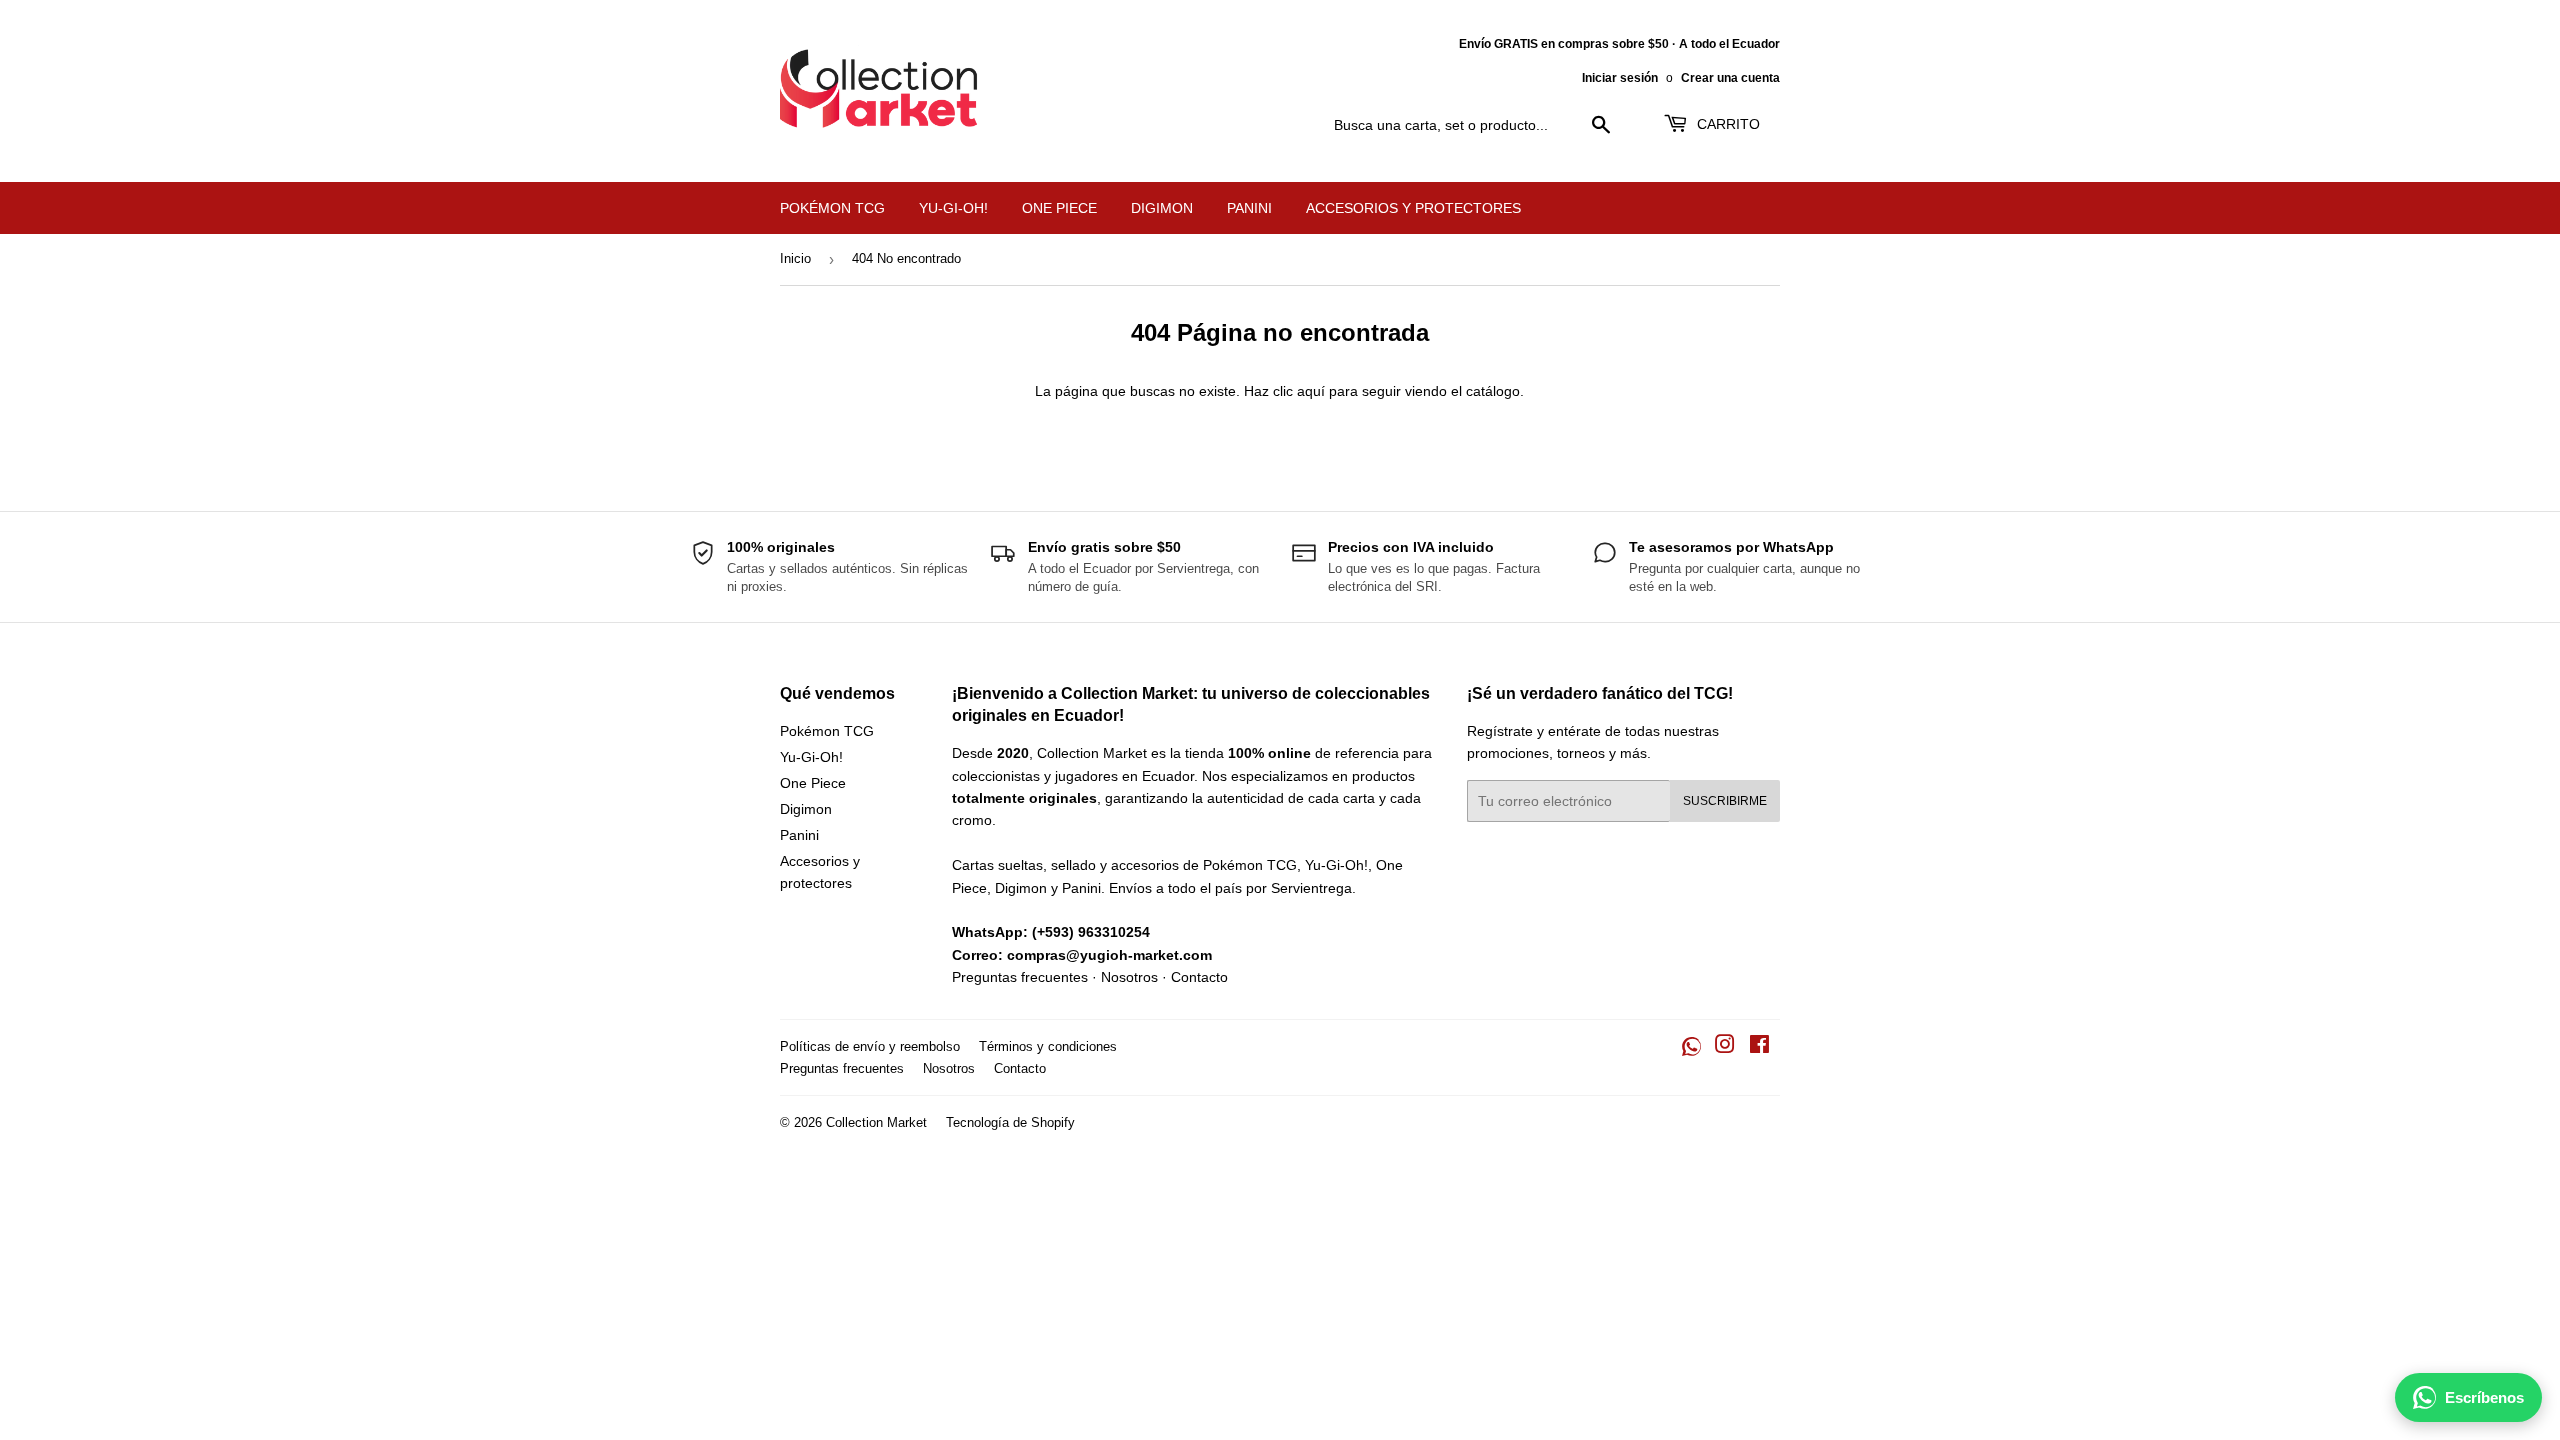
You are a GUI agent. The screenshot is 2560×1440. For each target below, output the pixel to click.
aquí (1311, 391)
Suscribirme (1725, 801)
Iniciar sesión (1620, 78)
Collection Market (876, 1122)
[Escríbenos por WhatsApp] (1691, 1046)
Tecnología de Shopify (1010, 1122)
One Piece (1059, 208)
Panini (1249, 208)
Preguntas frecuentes (1020, 977)
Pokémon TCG (832, 208)
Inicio (795, 258)
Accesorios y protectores (1413, 208)
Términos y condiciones (1048, 1046)
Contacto (1199, 977)
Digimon (1162, 208)
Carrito (1726, 124)
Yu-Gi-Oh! (953, 208)
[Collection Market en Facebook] (1759, 1047)
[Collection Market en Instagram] (1725, 1047)
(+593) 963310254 (1091, 932)
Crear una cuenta (1730, 78)
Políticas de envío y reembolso (870, 1046)
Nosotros (1129, 977)
